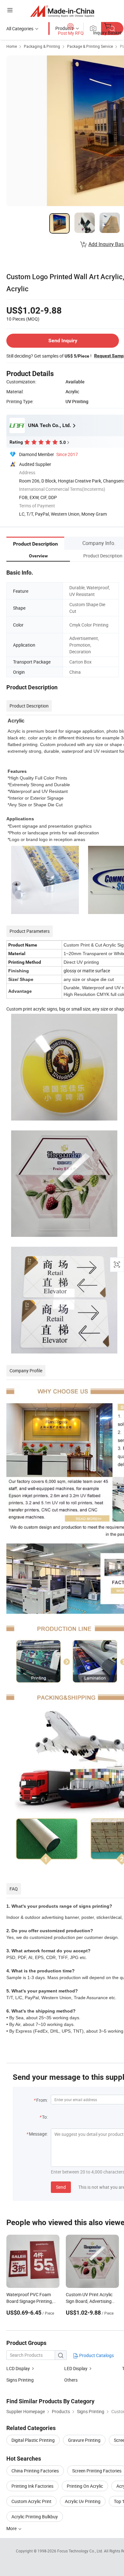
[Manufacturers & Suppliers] (62, 11)
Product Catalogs (96, 2355)
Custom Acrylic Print (31, 2501)
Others (71, 2380)
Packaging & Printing (42, 46)
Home (12, 46)
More (12, 2528)
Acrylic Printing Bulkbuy (35, 2517)
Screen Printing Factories (97, 2471)
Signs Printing (20, 2380)
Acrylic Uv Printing (83, 2501)
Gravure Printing (84, 2440)
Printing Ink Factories (32, 2486)
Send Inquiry (63, 341)
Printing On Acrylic (85, 2486)
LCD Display (18, 2368)
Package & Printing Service (90, 46)
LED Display (76, 2368)
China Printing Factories (35, 2471)
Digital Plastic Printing (33, 2440)
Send (61, 2187)
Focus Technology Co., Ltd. (81, 2551)
